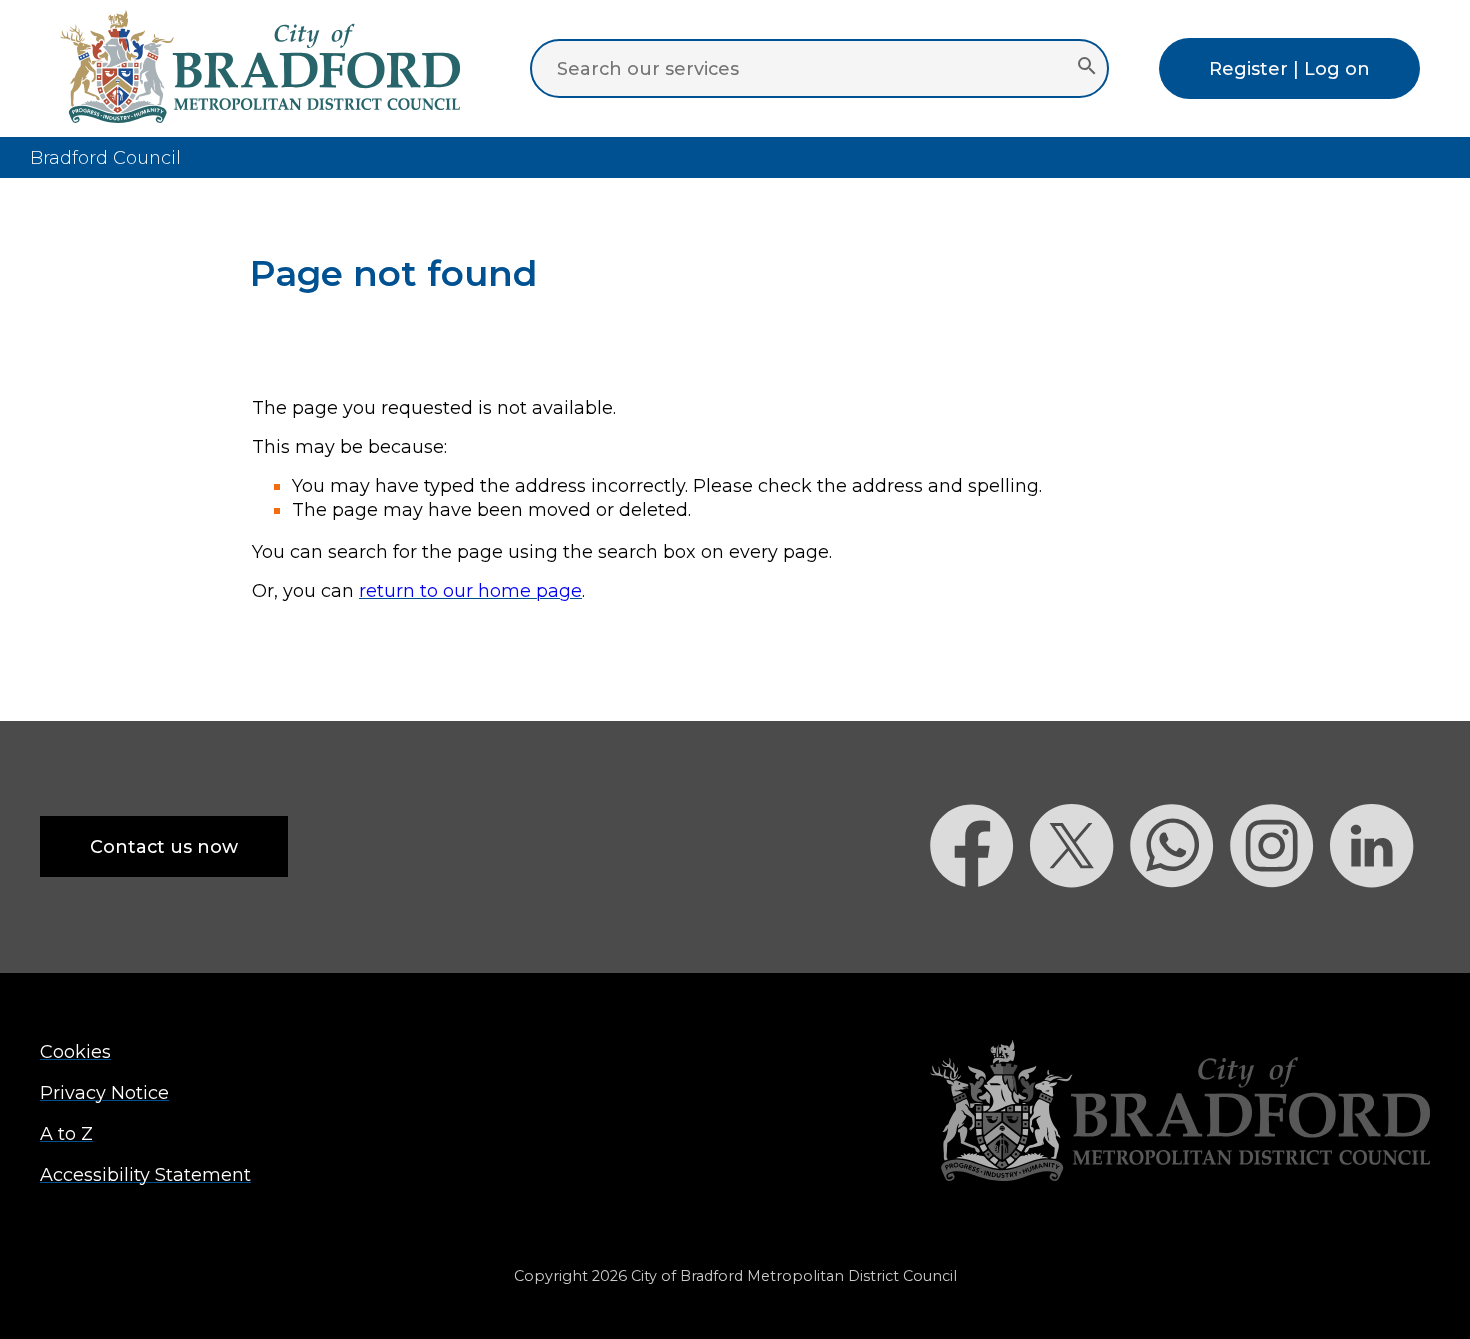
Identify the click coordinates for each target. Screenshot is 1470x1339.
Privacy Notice (104, 1092)
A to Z (66, 1133)
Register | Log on (1289, 68)
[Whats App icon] (1180, 922)
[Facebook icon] (980, 922)
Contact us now (164, 846)
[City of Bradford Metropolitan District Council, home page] (260, 116)
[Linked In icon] (1380, 922)
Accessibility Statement (145, 1174)
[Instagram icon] (1280, 922)
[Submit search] (1086, 68)
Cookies (75, 1051)
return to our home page (470, 590)
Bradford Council (105, 157)
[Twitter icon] (1080, 922)
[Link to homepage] (1180, 1112)
